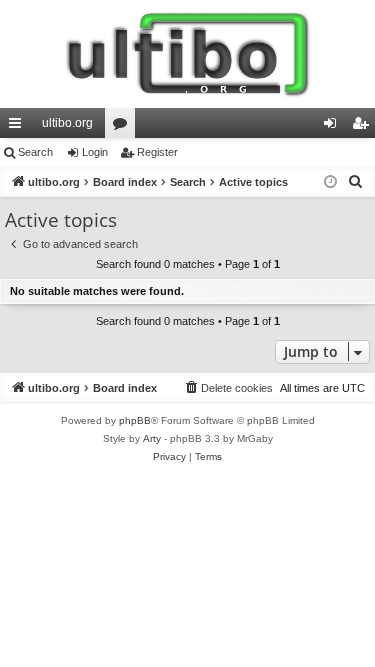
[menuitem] (356, 182)
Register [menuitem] (364, 127)
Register (157, 152)
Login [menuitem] (334, 127)
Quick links (19, 127)
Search (35, 152)
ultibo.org (67, 123)
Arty (152, 438)
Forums (124, 127)
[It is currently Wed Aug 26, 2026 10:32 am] (330, 182)
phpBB (135, 420)
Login (95, 152)
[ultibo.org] (187, 54)
